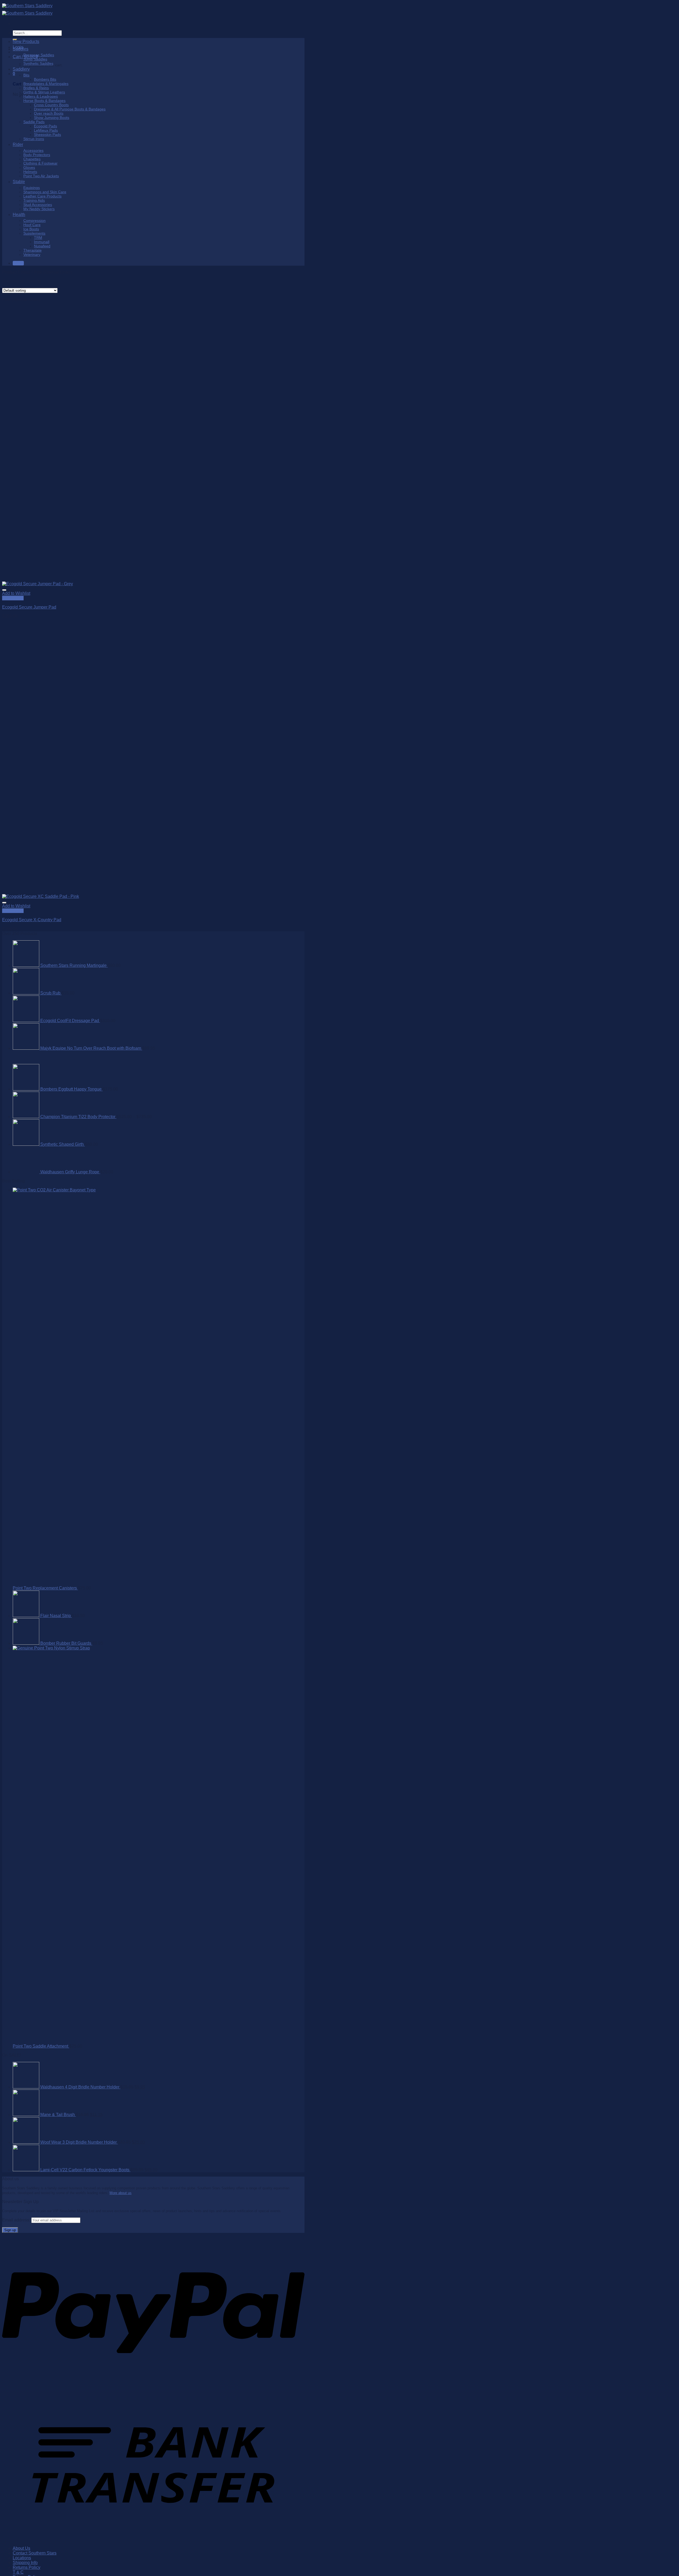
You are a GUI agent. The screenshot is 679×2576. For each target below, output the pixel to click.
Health (19, 215)
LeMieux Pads (46, 130)
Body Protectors (37, 155)
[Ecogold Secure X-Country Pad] (41, 896)
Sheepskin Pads (47, 135)
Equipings (32, 188)
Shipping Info (25, 2563)
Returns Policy (27, 2567)
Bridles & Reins (36, 88)
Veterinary (32, 255)
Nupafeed (42, 246)
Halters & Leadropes (41, 96)
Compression (34, 221)
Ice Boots (31, 229)
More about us (121, 2193)
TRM (38, 238)
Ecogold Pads (45, 126)
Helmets (30, 172)
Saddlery (21, 69)
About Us (21, 2548)
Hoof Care (32, 225)
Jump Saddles (35, 59)
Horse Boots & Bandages (44, 101)
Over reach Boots (49, 113)
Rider (18, 145)
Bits (26, 75)
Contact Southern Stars (35, 2553)
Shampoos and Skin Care (45, 192)
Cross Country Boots (51, 105)
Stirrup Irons (34, 139)
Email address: (17, 2220)
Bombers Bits (45, 79)
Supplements (34, 233)
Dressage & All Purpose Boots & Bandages (70, 109)
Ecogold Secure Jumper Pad (29, 607)
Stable (19, 182)
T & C (18, 2572)
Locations (22, 2558)
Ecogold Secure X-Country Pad (32, 920)
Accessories (33, 150)
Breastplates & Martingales (46, 84)
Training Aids (34, 200)
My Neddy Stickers (39, 209)
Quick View (13, 598)
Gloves (29, 167)
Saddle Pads (34, 122)
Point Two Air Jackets (41, 176)
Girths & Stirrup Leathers (44, 92)
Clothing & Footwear (40, 163)
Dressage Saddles (39, 55)
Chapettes (32, 159)
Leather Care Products (42, 196)
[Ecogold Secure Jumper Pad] (38, 584)
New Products (26, 42)
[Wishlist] (4, 590)
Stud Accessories (38, 205)
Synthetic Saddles (38, 63)
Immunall (42, 242)
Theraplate (32, 250)
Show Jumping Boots (52, 118)
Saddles (21, 49)
